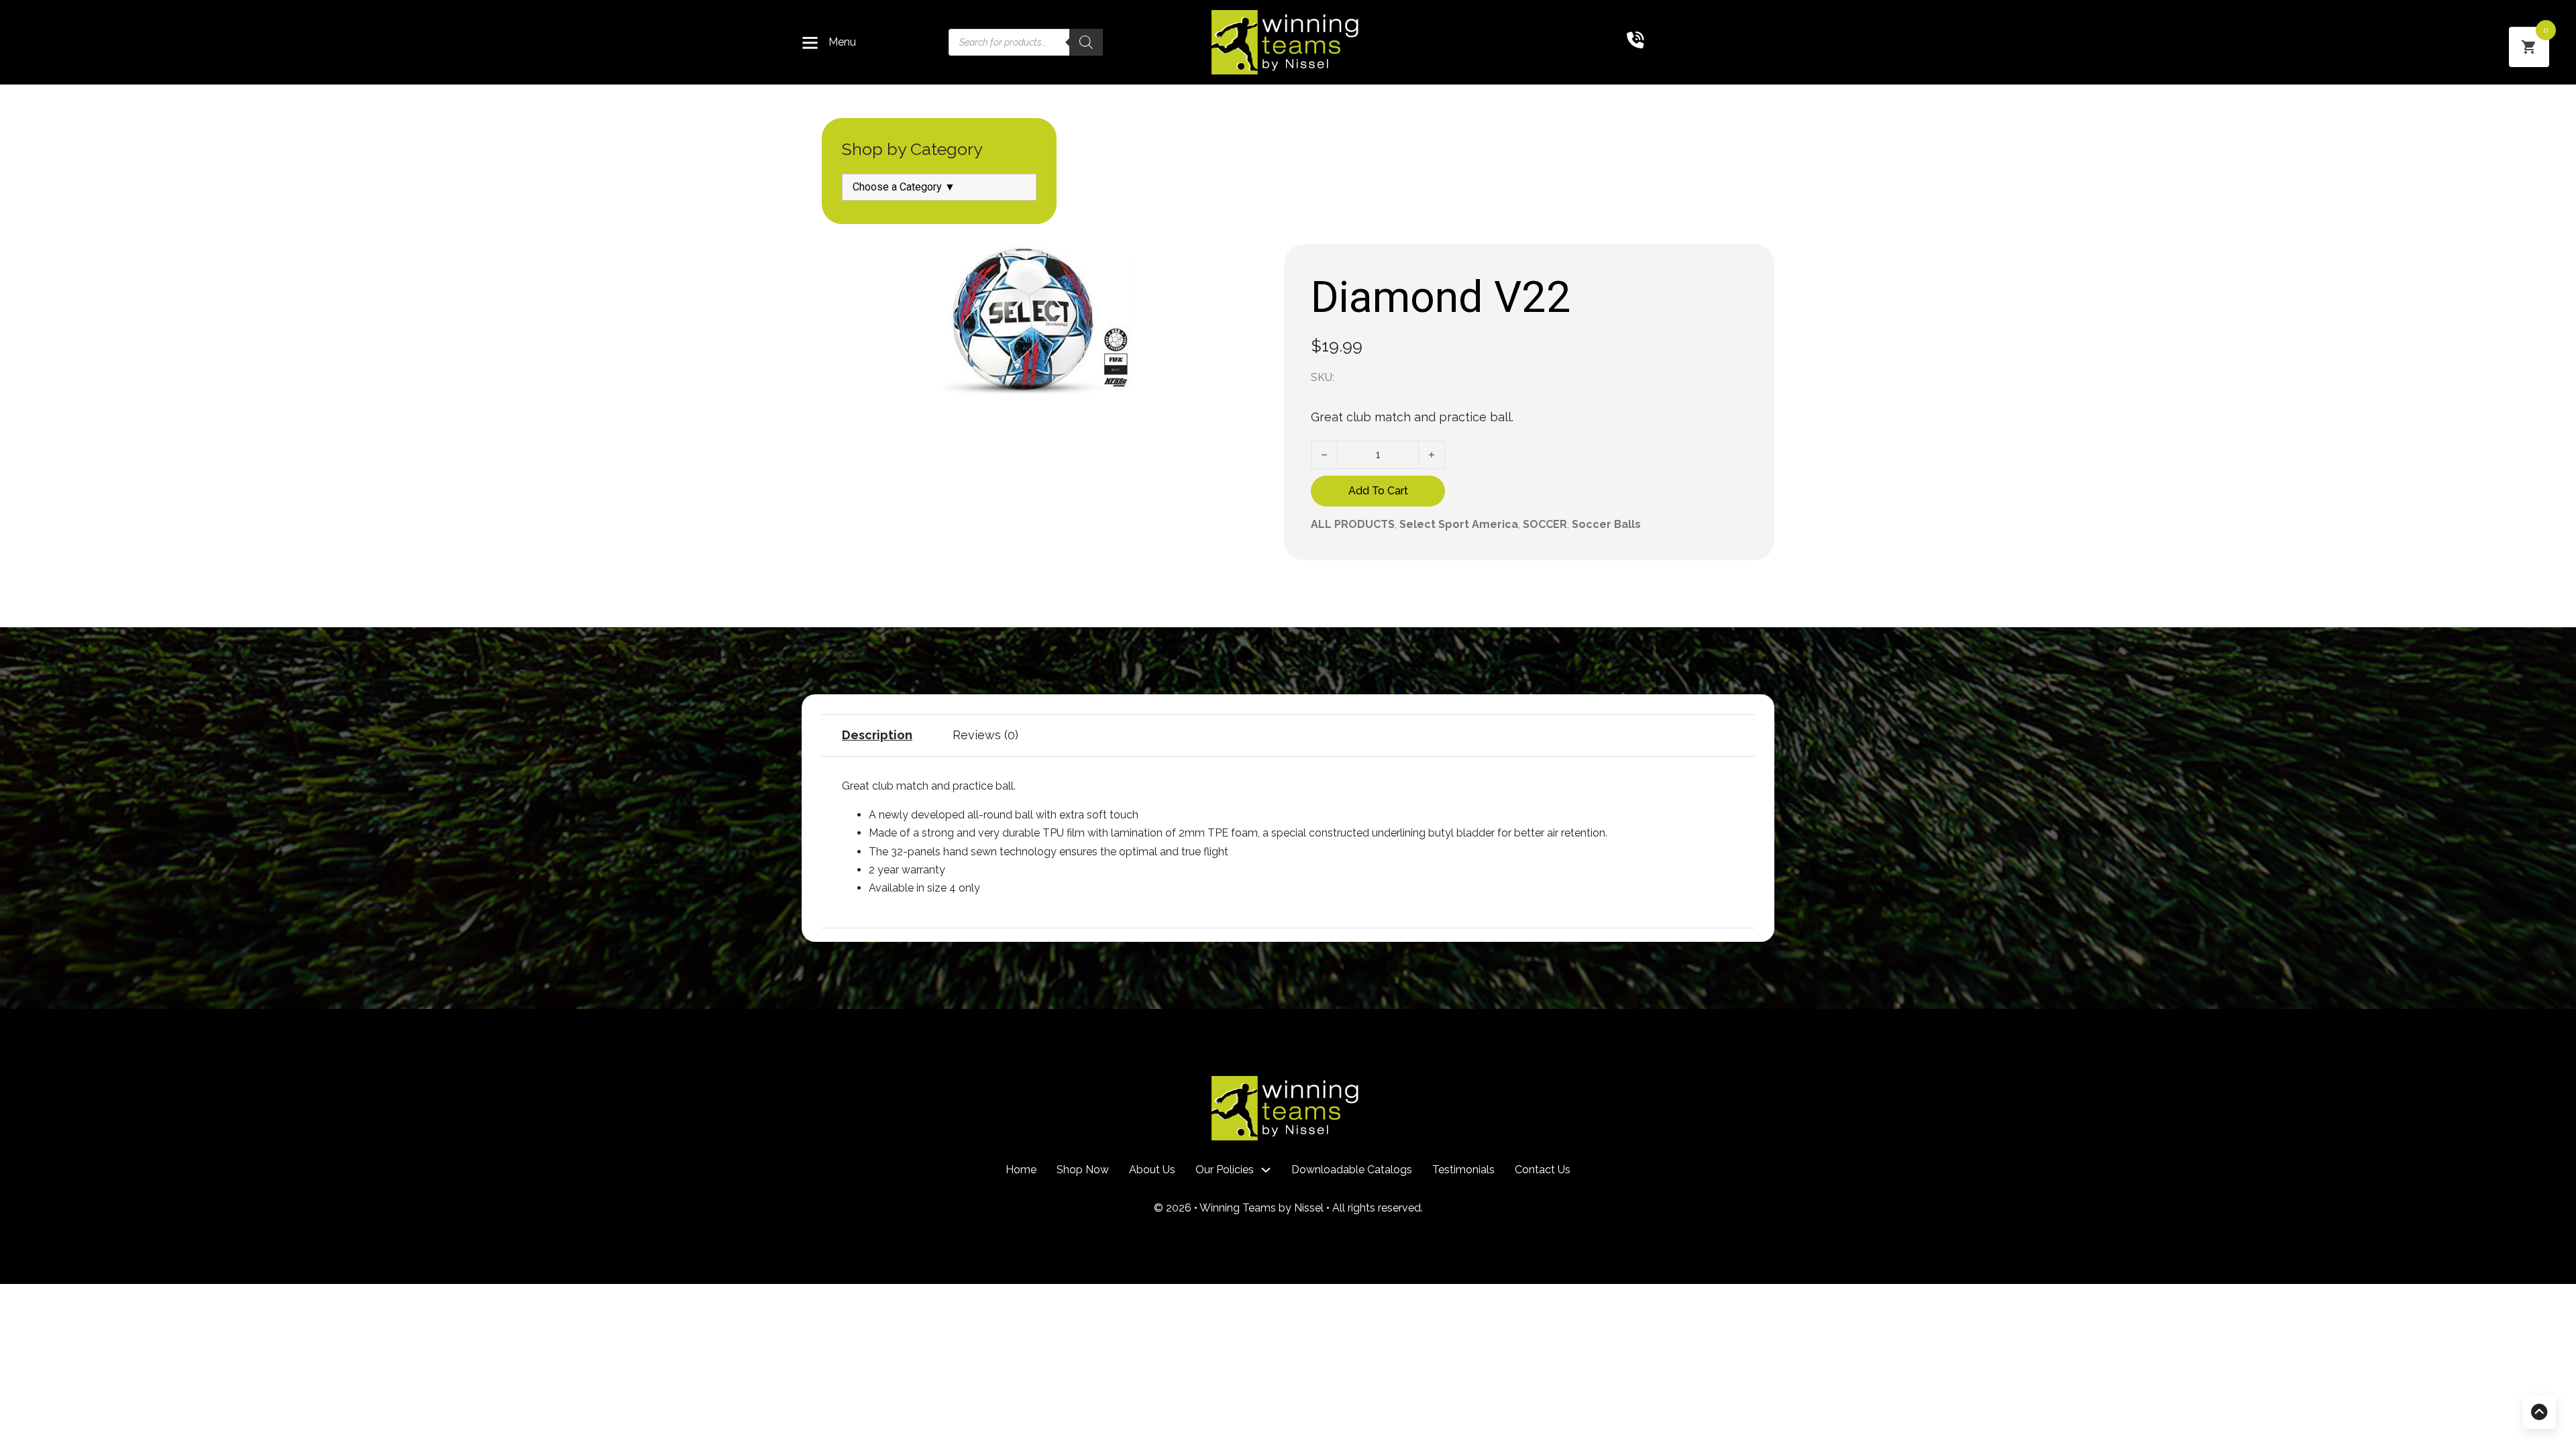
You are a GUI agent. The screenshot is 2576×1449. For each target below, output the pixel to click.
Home (1021, 1170)
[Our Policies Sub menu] (1266, 1170)
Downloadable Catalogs (1352, 1170)
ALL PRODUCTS (1353, 524)
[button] (1246, 262)
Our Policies (1225, 1170)
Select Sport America (1459, 524)
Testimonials (1463, 1170)
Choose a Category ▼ (904, 187)
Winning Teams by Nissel (1263, 1208)
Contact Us (1543, 1170)
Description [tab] (877, 735)
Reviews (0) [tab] (985, 735)
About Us (1152, 1170)
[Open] (810, 43)
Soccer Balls (1606, 524)
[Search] (1086, 42)
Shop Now (1083, 1170)
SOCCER (1545, 524)
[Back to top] (2539, 1412)
